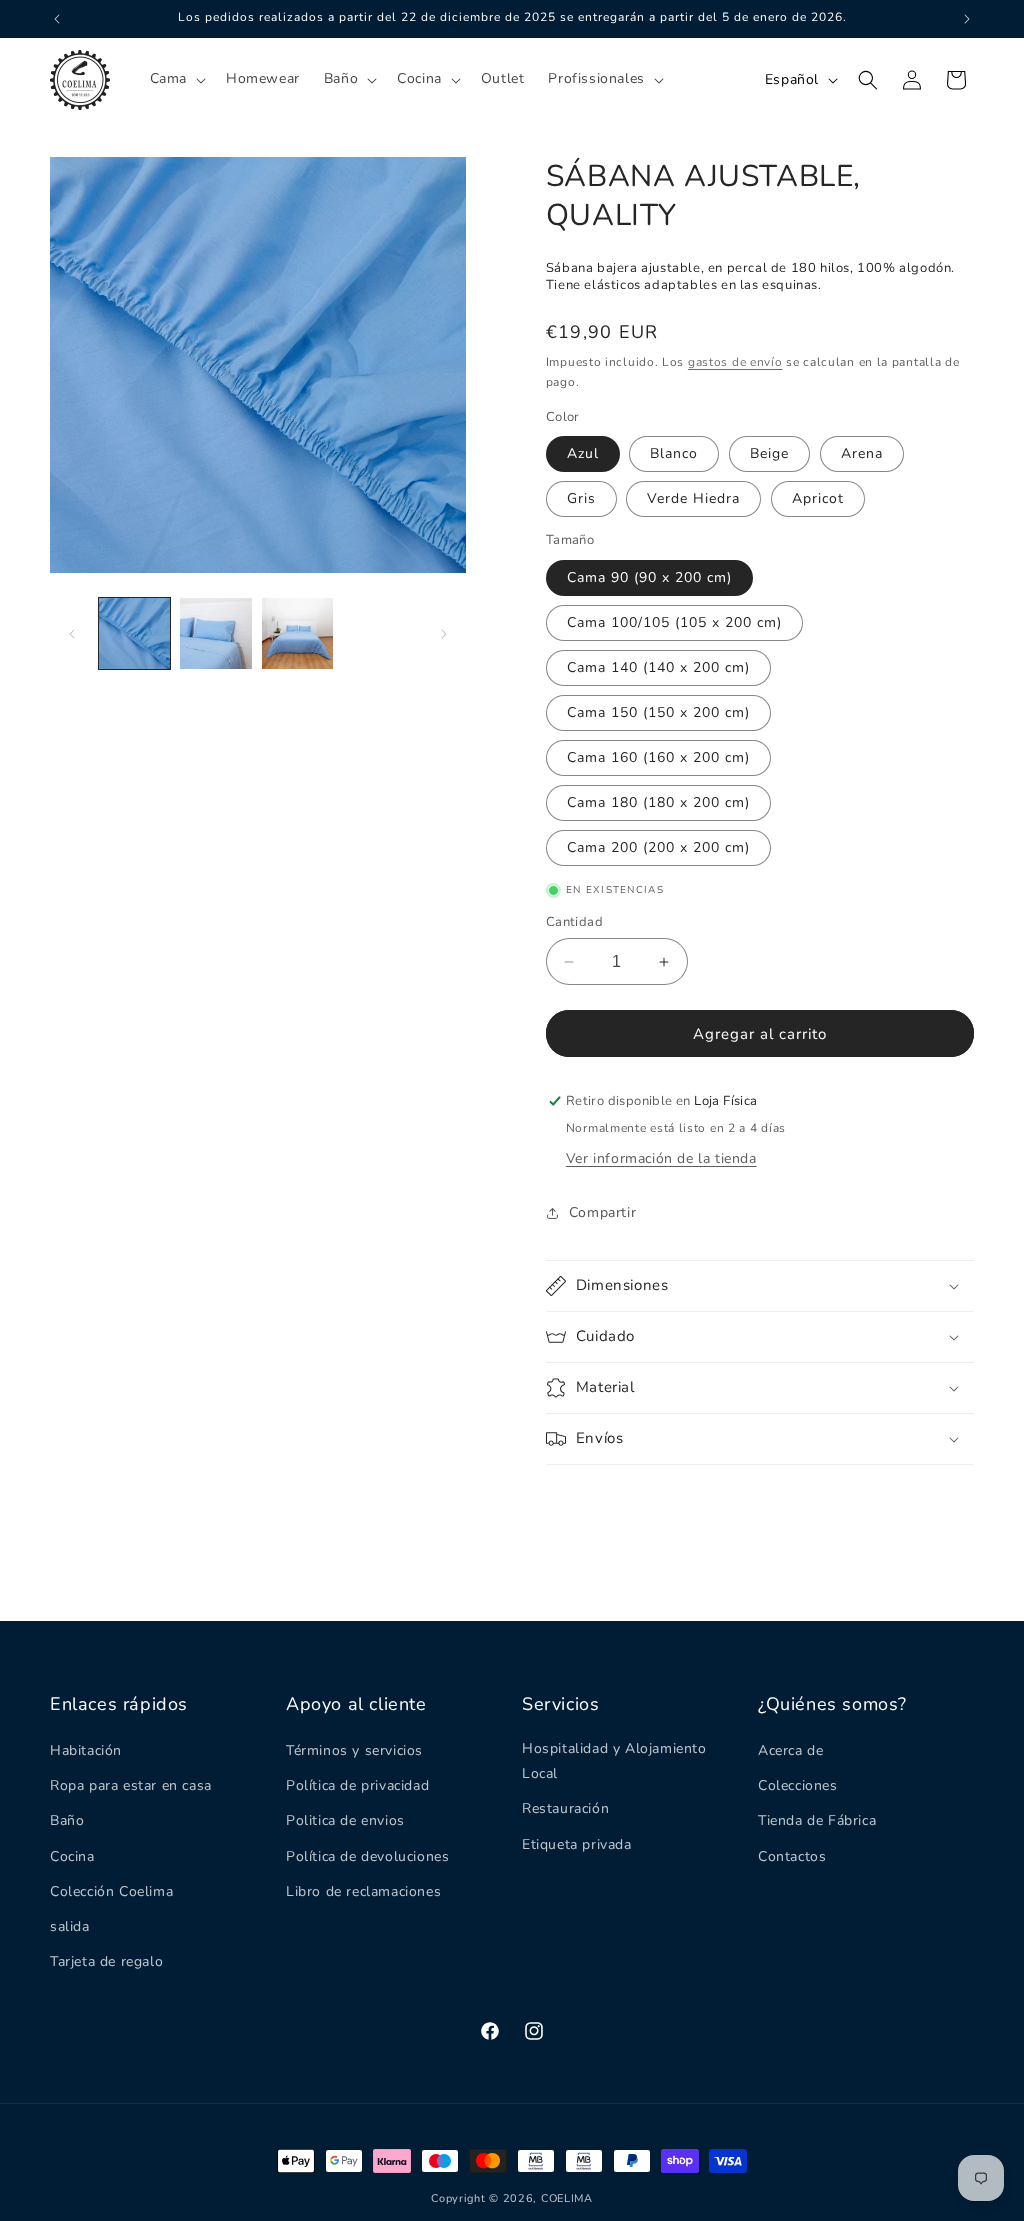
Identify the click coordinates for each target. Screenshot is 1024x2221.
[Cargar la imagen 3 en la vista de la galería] (297, 633)
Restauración (565, 1808)
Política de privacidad (357, 1785)
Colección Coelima (111, 1891)
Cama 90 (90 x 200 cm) (649, 577)
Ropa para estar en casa (131, 1785)
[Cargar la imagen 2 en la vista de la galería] (215, 633)
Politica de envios (345, 1820)
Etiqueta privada (577, 1844)
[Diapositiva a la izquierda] (72, 634)
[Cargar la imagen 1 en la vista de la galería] (134, 633)
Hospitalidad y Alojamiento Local (614, 1761)
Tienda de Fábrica (817, 1820)
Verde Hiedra (693, 498)
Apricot (818, 498)
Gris (581, 498)
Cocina (72, 1856)
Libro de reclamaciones (363, 1891)
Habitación (86, 1750)
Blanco (674, 453)
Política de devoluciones (367, 1856)
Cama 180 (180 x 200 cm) (658, 802)
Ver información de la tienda (661, 1158)
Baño (67, 1820)
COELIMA (567, 2198)
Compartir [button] (602, 1212)
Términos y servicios (354, 1750)
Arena (862, 453)
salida (70, 1926)
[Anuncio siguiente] (967, 19)
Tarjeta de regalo (106, 1961)
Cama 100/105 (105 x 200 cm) (674, 622)
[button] (176, 79)
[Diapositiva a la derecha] (444, 634)
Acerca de (790, 1750)
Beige (769, 453)
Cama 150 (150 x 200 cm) (658, 712)
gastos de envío (735, 362)
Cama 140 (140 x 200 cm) (658, 667)
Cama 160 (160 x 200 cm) (658, 757)
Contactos (792, 1856)
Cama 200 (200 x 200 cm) (658, 847)
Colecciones (798, 1785)
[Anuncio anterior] (57, 19)
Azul (583, 453)
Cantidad (574, 922)
